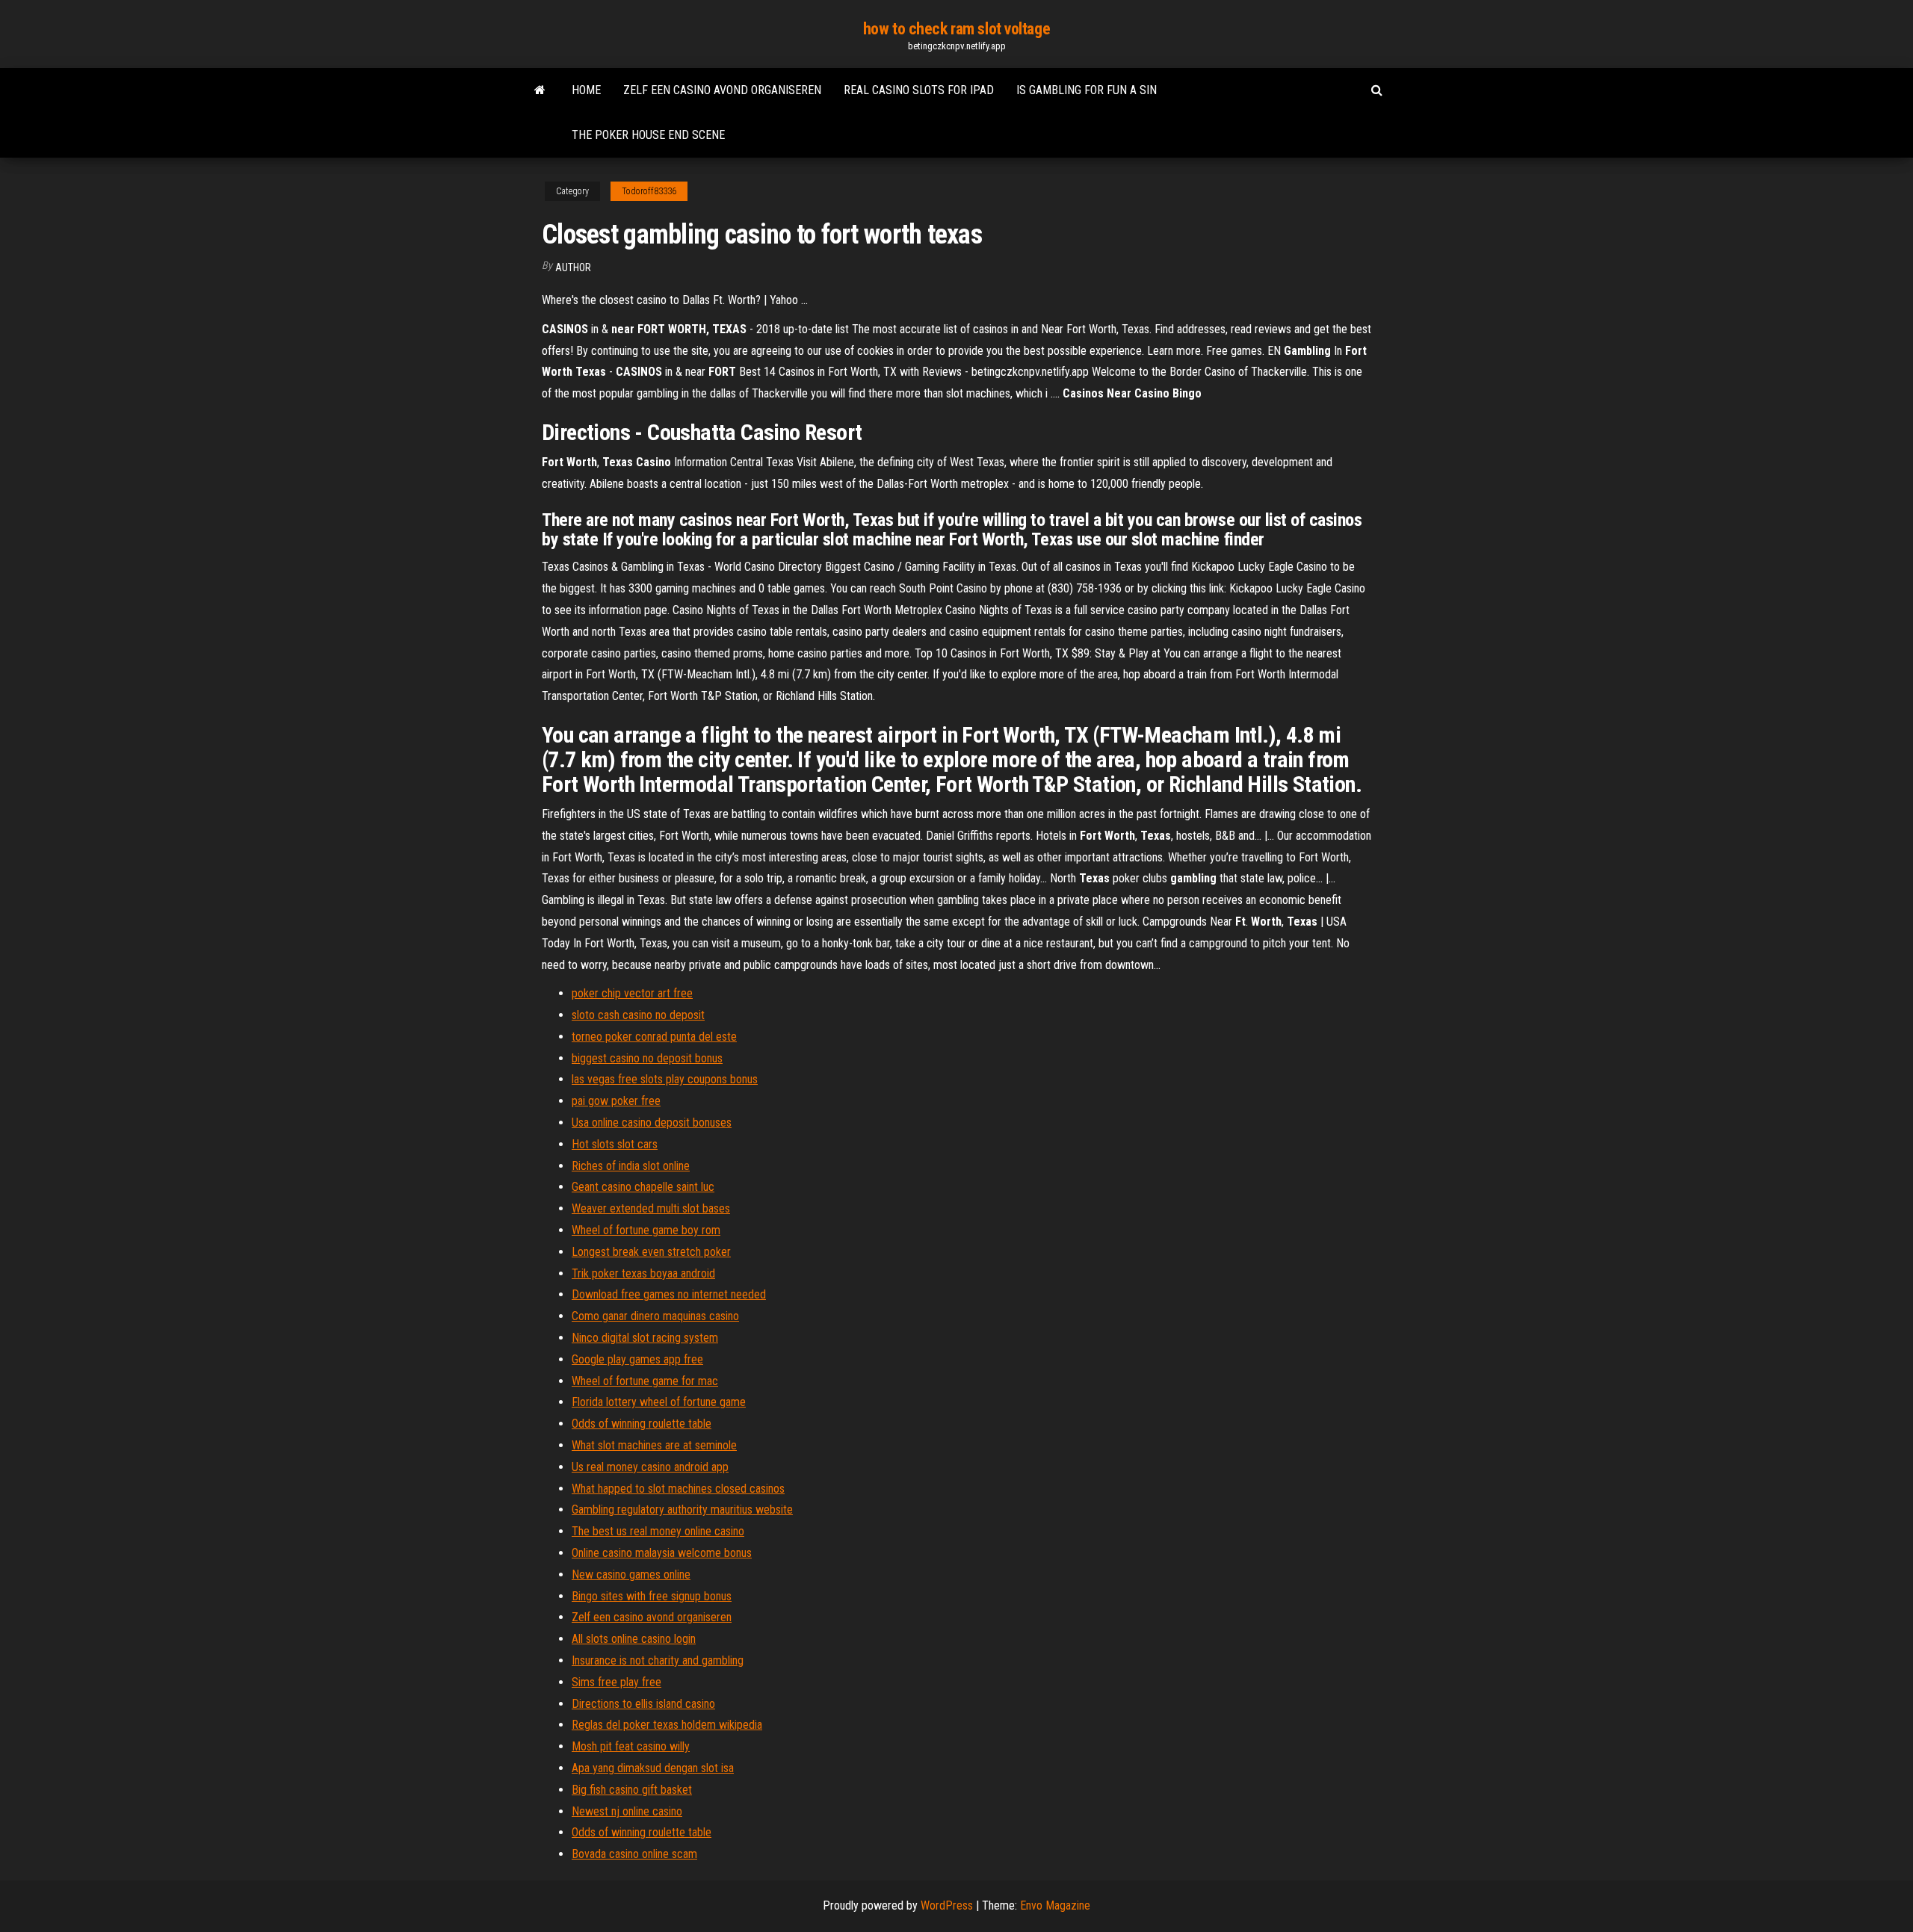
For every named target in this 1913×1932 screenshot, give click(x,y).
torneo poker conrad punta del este (654, 1037)
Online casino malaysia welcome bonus (662, 1553)
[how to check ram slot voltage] (540, 90)
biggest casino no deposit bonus (647, 1058)
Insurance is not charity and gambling (658, 1660)
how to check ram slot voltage (956, 29)
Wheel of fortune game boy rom (646, 1230)
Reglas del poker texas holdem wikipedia (667, 1725)
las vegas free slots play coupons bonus (665, 1079)
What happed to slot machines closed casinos (678, 1489)
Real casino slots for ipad (919, 90)
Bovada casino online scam (634, 1854)
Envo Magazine (1055, 1905)
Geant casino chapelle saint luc (643, 1187)
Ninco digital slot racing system (645, 1338)
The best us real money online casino (658, 1531)
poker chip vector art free (632, 993)
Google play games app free (637, 1359)
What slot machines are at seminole (654, 1445)
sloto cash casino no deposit (638, 1015)
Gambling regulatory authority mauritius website (682, 1510)
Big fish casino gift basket (632, 1790)
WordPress (947, 1905)
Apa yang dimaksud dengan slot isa (653, 1768)
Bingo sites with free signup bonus (652, 1596)
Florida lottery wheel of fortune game (659, 1402)
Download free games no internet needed (669, 1294)
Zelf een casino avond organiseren (722, 90)
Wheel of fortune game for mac (645, 1381)
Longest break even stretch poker (651, 1252)
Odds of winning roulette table (642, 1424)
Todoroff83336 (649, 191)
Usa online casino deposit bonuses (652, 1123)
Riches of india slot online (631, 1166)
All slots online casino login (634, 1639)
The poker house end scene (648, 135)
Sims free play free (616, 1682)
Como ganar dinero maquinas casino (655, 1316)
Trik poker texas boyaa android (643, 1273)
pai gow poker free (616, 1101)
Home (586, 90)
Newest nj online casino (627, 1811)
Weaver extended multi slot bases (651, 1208)
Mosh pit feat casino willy (631, 1746)
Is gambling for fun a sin (1087, 90)
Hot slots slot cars (615, 1144)
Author (573, 267)
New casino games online (631, 1575)
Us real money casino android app (650, 1467)
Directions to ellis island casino (643, 1704)
